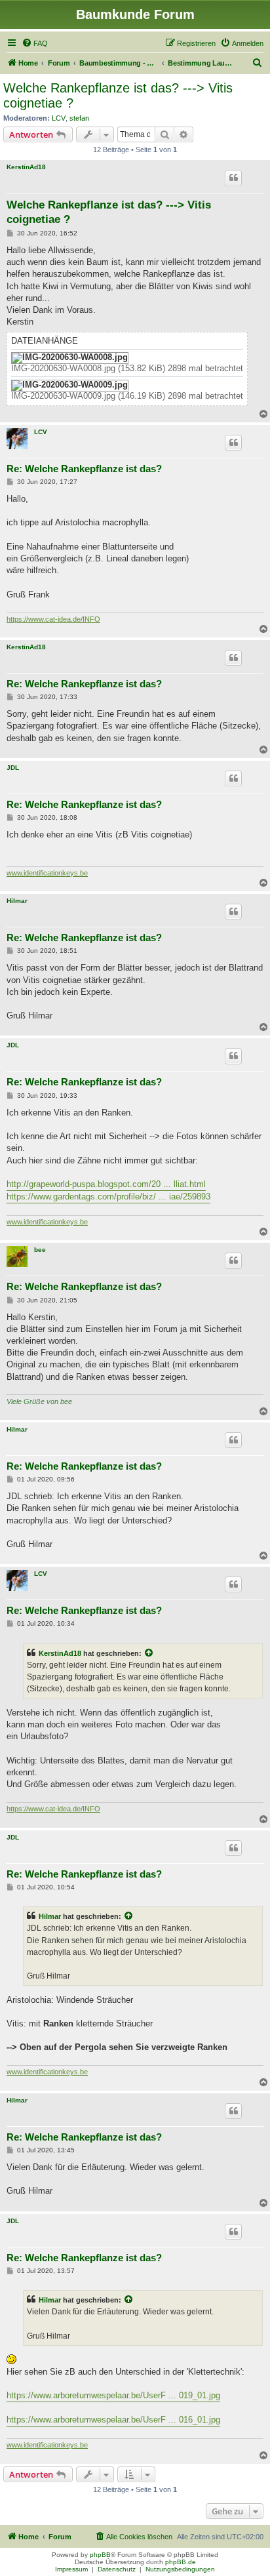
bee (40, 1250)
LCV (59, 118)
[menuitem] (35, 43)
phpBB (100, 2555)
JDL (13, 768)
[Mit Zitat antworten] (233, 178)
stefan (79, 118)
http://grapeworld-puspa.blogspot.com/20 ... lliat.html (106, 1184)
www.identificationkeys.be (47, 873)
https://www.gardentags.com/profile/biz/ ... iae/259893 (108, 1197)
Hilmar (17, 901)
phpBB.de (181, 2562)
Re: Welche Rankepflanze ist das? (84, 469)
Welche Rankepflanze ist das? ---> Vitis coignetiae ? (118, 95)
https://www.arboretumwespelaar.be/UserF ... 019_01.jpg (113, 2395)
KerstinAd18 (26, 167)
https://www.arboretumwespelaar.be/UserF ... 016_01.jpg (113, 2420)
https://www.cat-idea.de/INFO (53, 619)
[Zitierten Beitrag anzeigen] (149, 1653)
